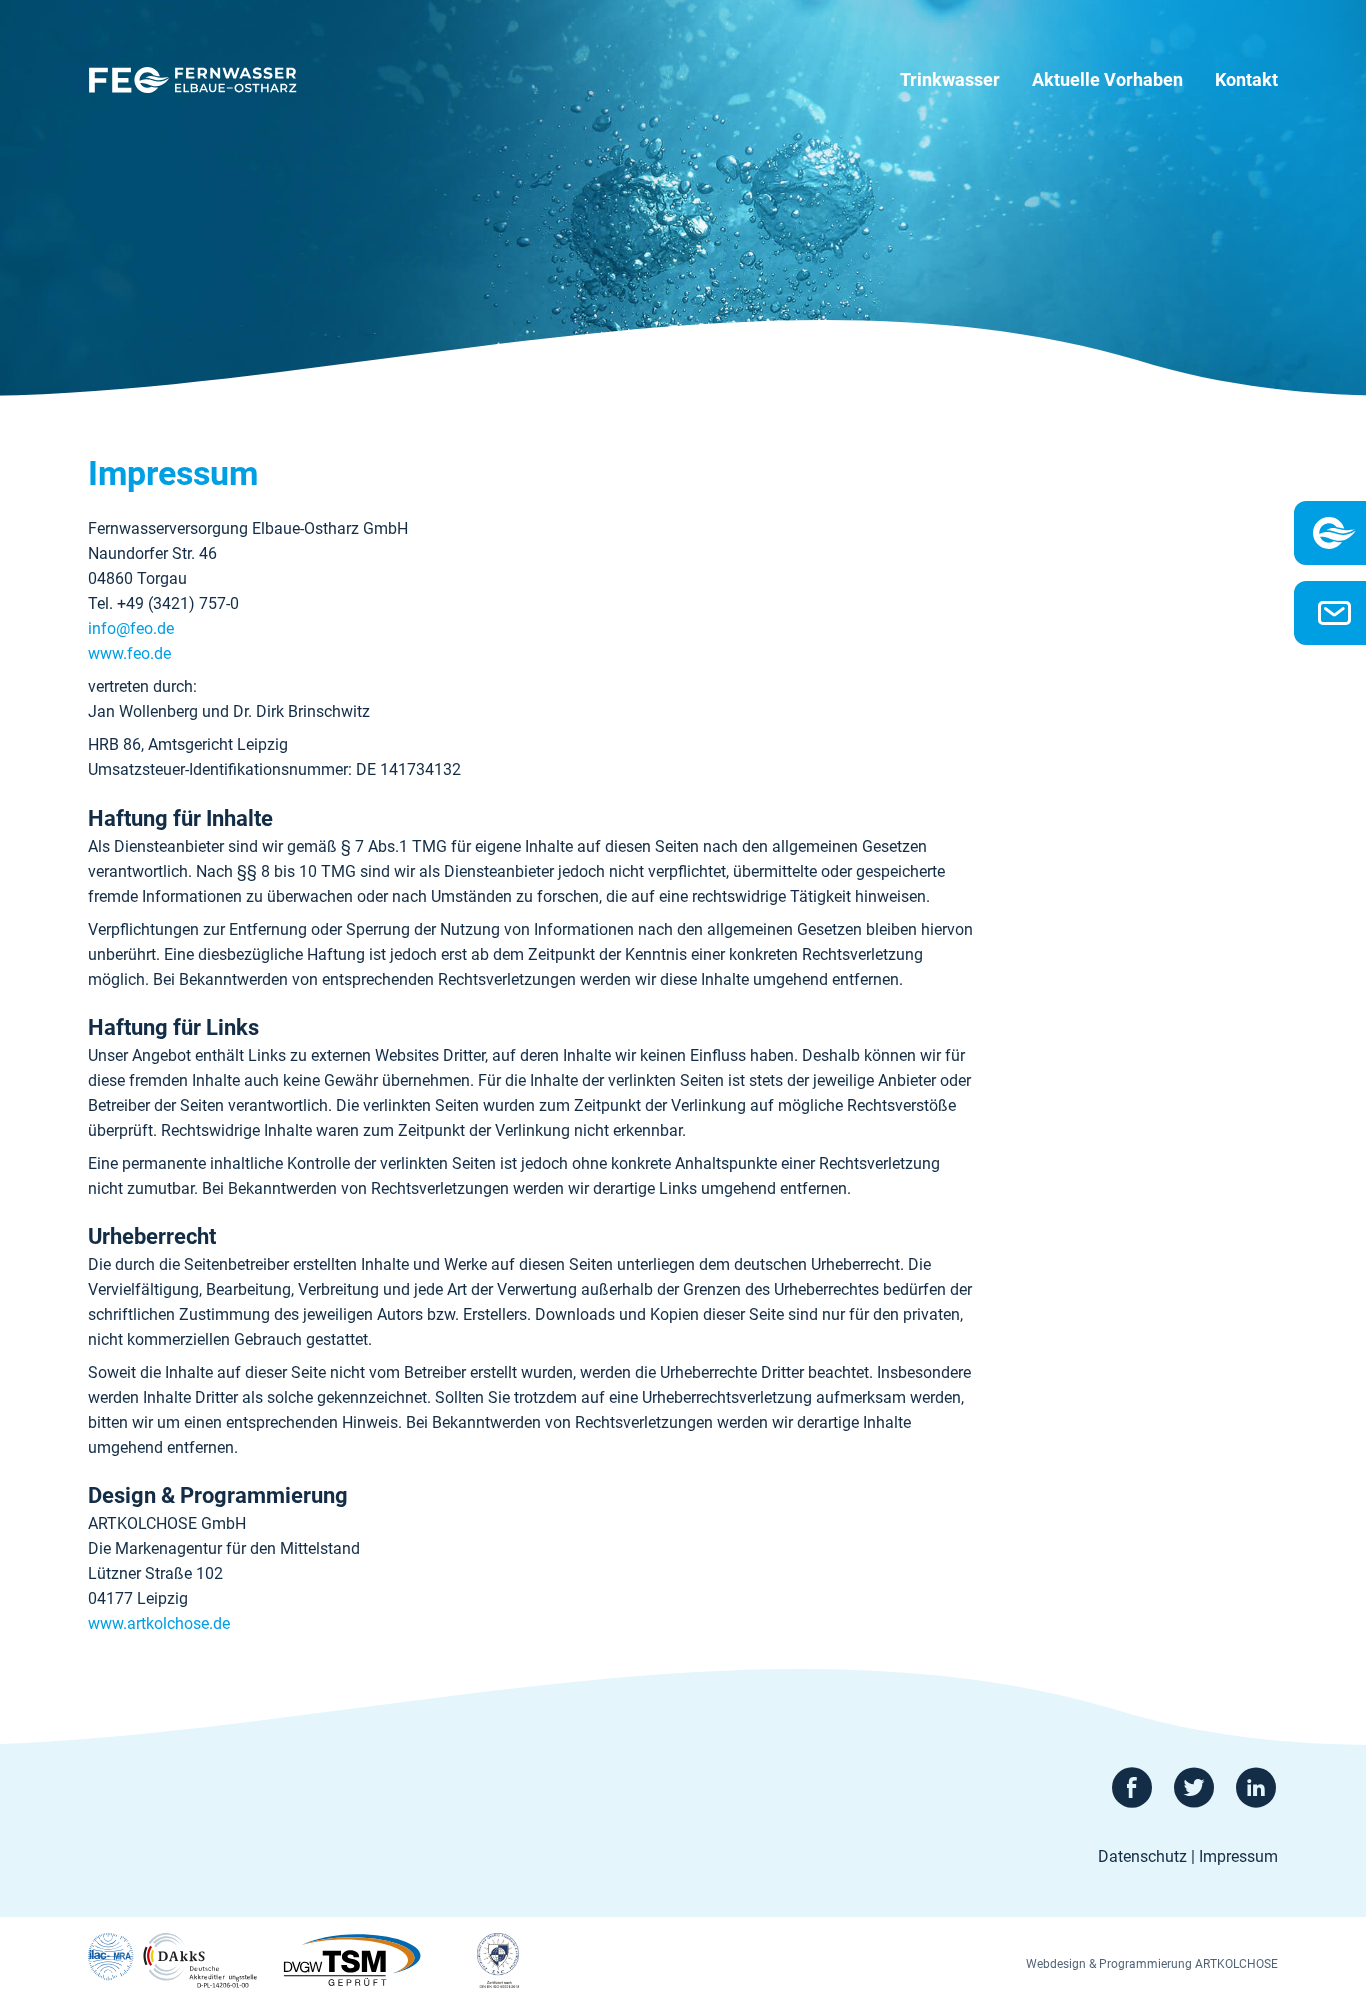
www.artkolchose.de (159, 1623)
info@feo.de (131, 628)
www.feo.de (129, 653)
